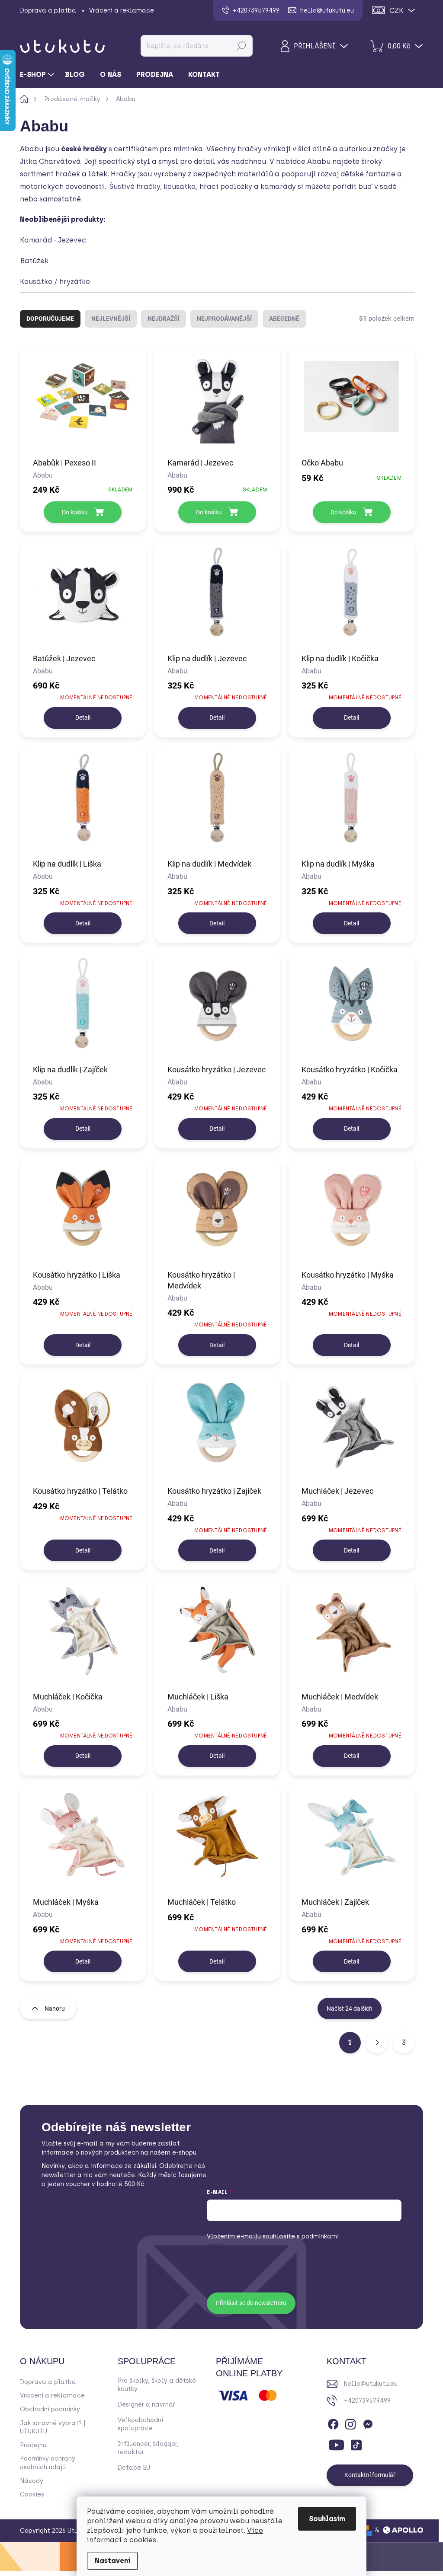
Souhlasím (327, 2519)
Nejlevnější (111, 319)
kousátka (180, 187)
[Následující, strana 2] (377, 2043)
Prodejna (34, 2445)
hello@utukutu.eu (371, 2384)
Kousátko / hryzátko (56, 282)
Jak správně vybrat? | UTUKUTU (53, 2428)
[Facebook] (333, 2423)
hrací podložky (226, 187)
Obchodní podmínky (50, 2409)
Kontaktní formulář (370, 2475)
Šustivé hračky (135, 187)
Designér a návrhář (146, 2405)
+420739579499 (367, 2401)
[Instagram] (350, 2423)
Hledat (242, 46)
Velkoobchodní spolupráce (140, 2425)
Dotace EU (134, 2468)
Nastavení (112, 2561)
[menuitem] (38, 75)
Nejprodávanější (224, 319)
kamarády (278, 187)
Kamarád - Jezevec (53, 240)
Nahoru (55, 2009)
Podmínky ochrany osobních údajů (48, 2463)
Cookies (32, 2495)
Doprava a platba (48, 11)
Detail (83, 717)
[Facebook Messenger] (368, 2423)
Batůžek (34, 261)
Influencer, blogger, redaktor (148, 2448)
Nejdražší (164, 319)
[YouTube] (336, 2443)
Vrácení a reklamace (122, 11)
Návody (32, 2481)
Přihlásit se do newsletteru (251, 2303)
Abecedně (284, 319)
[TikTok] (356, 2443)
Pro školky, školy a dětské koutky (157, 2385)
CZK (396, 11)
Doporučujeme (50, 319)
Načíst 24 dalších (350, 2009)
